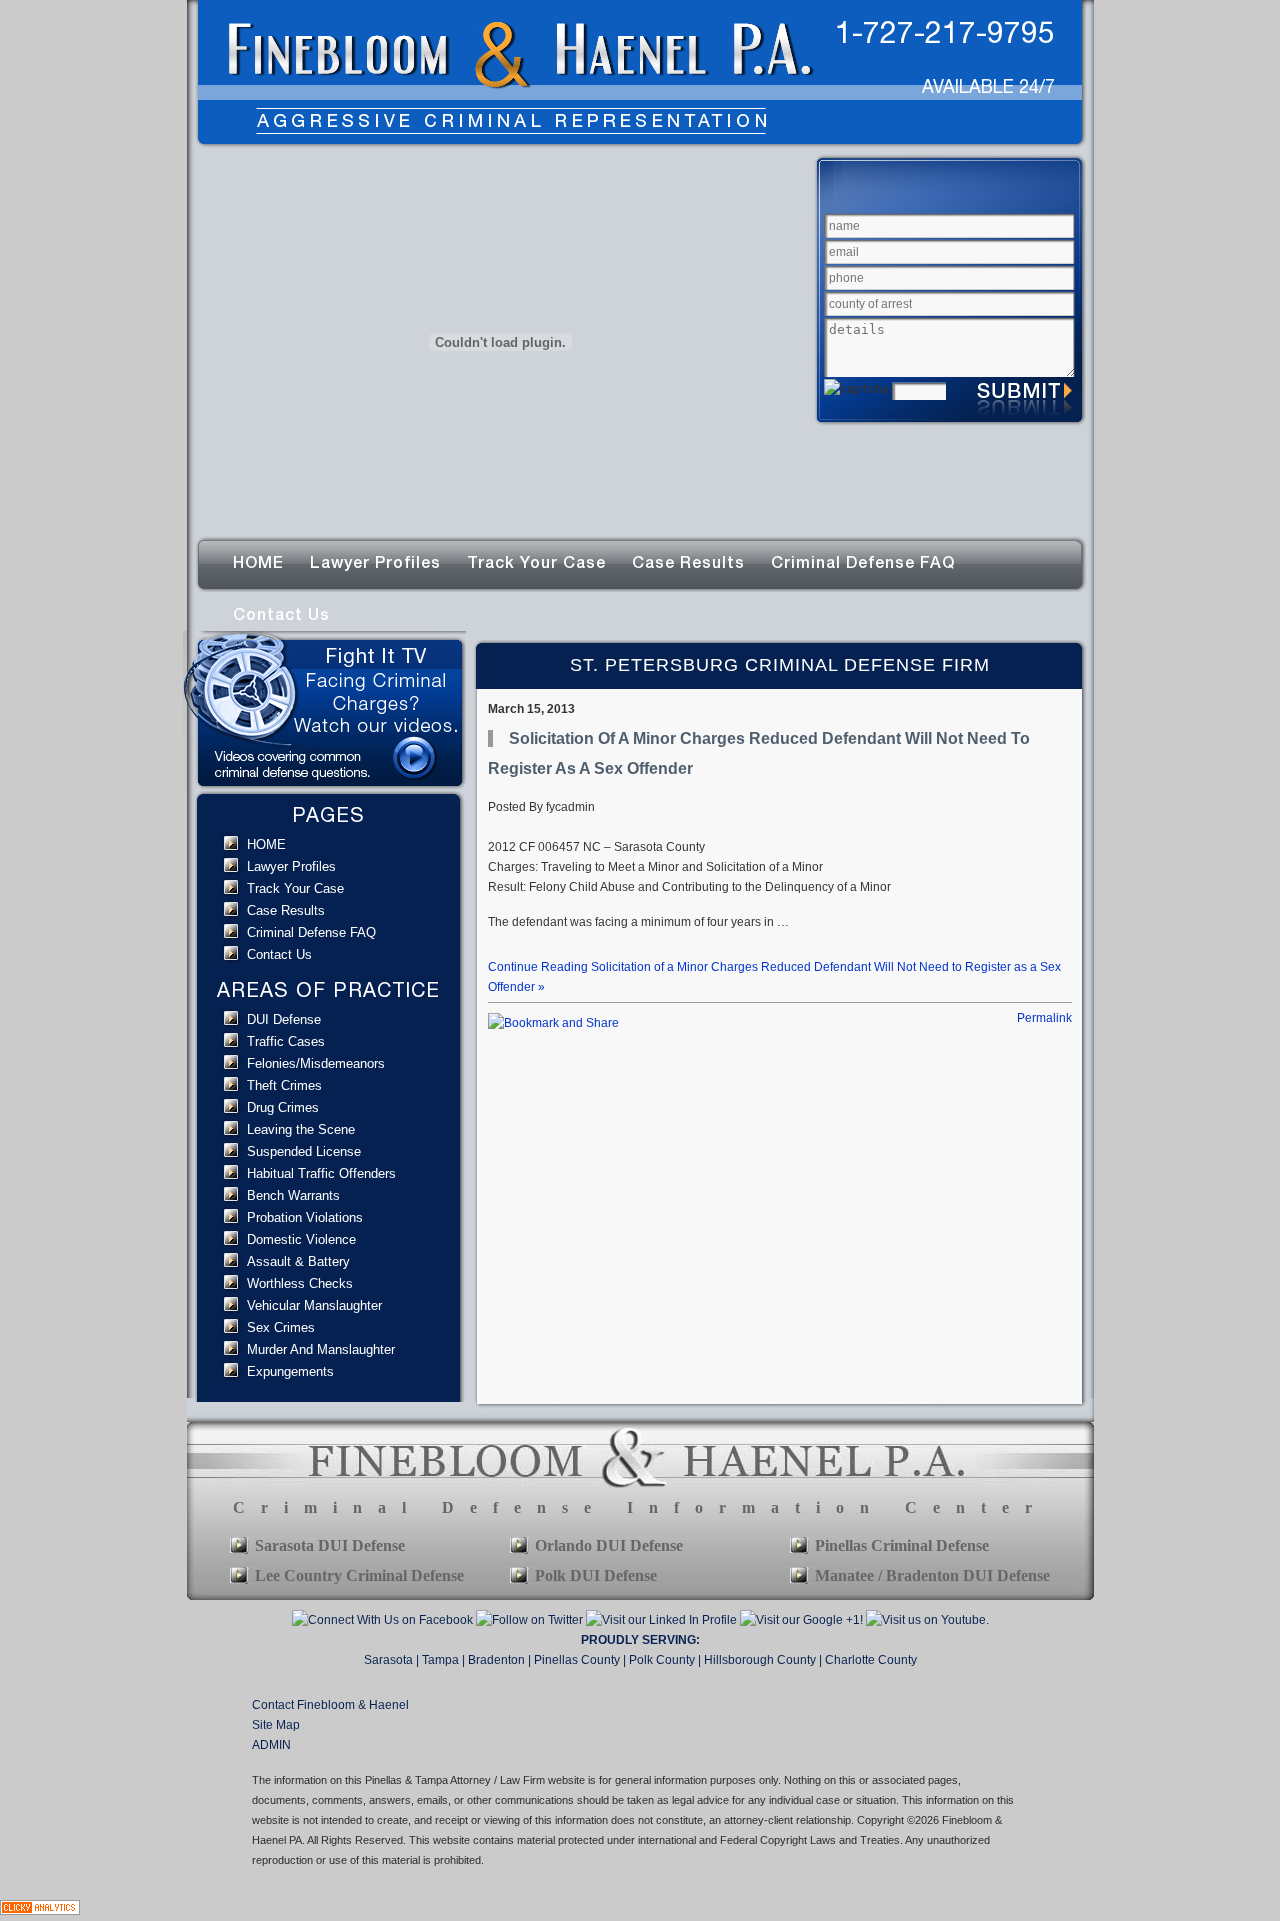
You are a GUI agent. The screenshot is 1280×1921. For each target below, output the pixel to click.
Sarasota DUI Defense (330, 1545)
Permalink (1044, 1018)
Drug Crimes (283, 1107)
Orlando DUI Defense (609, 1545)
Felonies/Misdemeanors (316, 1063)
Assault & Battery (298, 1261)
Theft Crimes (284, 1085)
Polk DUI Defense (596, 1575)
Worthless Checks (300, 1283)
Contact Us (281, 614)
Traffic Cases (286, 1041)
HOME (258, 562)
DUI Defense (284, 1019)
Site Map (276, 1725)
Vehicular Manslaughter (314, 1305)
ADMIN (271, 1745)
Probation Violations (305, 1217)
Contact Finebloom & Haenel (330, 1705)
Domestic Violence (301, 1239)
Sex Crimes (281, 1327)
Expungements (290, 1371)
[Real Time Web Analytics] (40, 1911)
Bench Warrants (293, 1195)
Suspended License (304, 1151)
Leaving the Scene (301, 1129)
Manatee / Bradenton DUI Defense (932, 1575)
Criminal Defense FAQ (863, 562)
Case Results (688, 562)
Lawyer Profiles (375, 562)
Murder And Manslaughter (321, 1349)
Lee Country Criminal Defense (359, 1575)
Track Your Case (536, 562)
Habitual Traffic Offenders (321, 1173)
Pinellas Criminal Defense (902, 1545)
